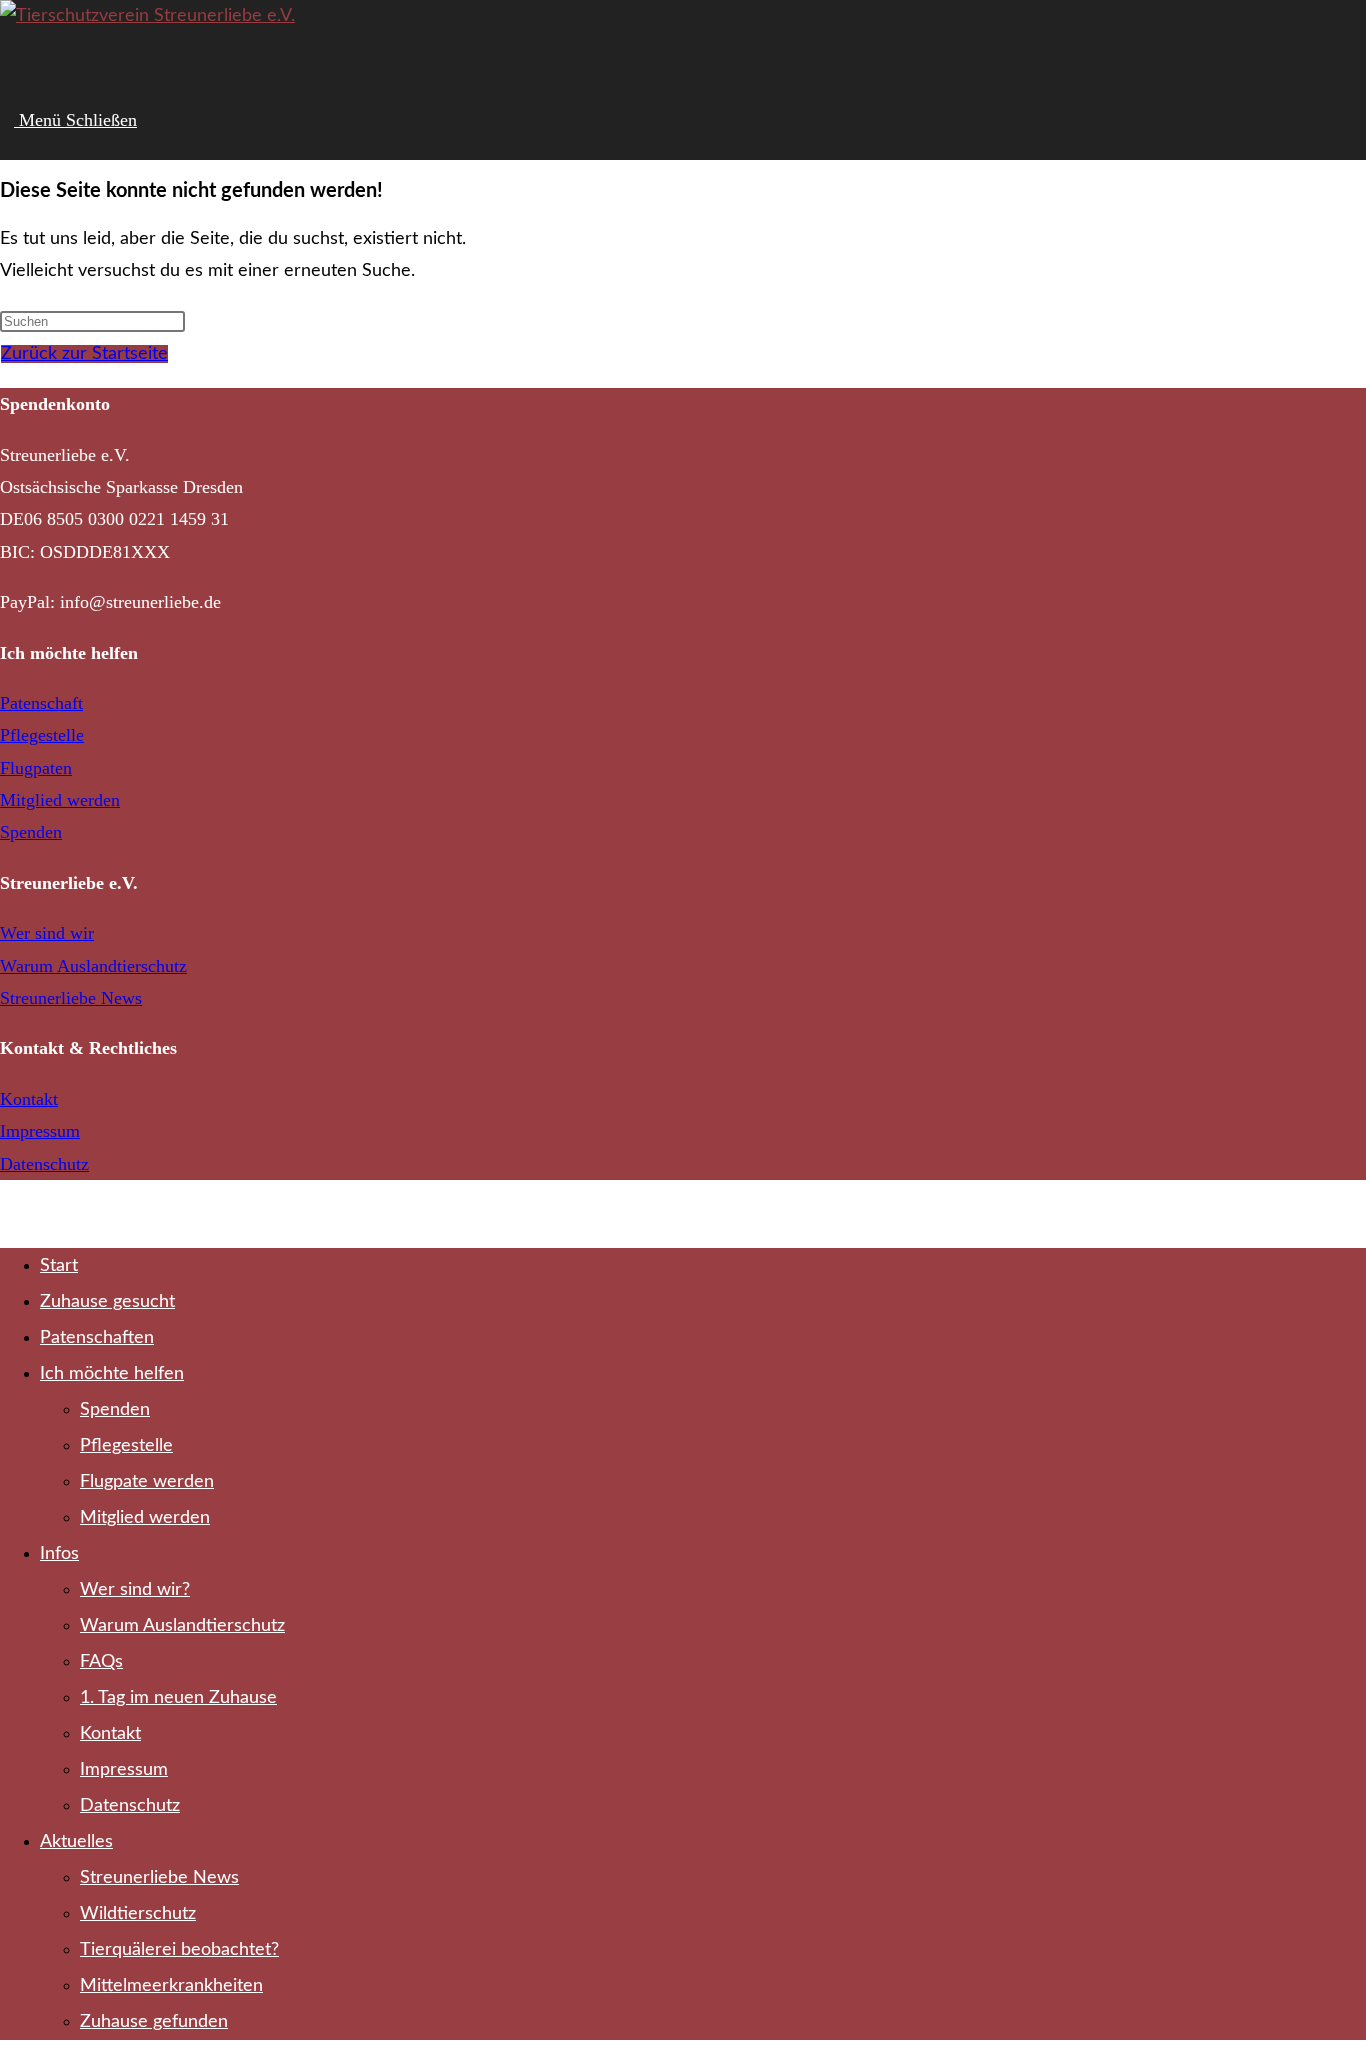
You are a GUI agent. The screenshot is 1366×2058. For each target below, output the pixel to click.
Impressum (40, 1131)
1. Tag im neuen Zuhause (178, 1698)
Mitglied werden (60, 800)
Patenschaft (41, 703)
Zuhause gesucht (107, 1302)
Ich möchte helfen (112, 1374)
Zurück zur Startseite (84, 354)
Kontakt (29, 1099)
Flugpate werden (147, 1482)
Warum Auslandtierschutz (93, 966)
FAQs (101, 1662)
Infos (59, 1554)
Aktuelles (76, 1842)
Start (59, 1266)
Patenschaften (97, 1338)
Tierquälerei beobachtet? (179, 1950)
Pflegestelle (42, 735)
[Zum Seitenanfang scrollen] (7, 1214)
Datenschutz (44, 1164)
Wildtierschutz (138, 1914)
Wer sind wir (47, 933)
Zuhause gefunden (154, 2022)
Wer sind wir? (135, 1590)
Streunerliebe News (71, 998)
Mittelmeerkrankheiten (171, 1986)
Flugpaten (36, 768)
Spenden (31, 832)
